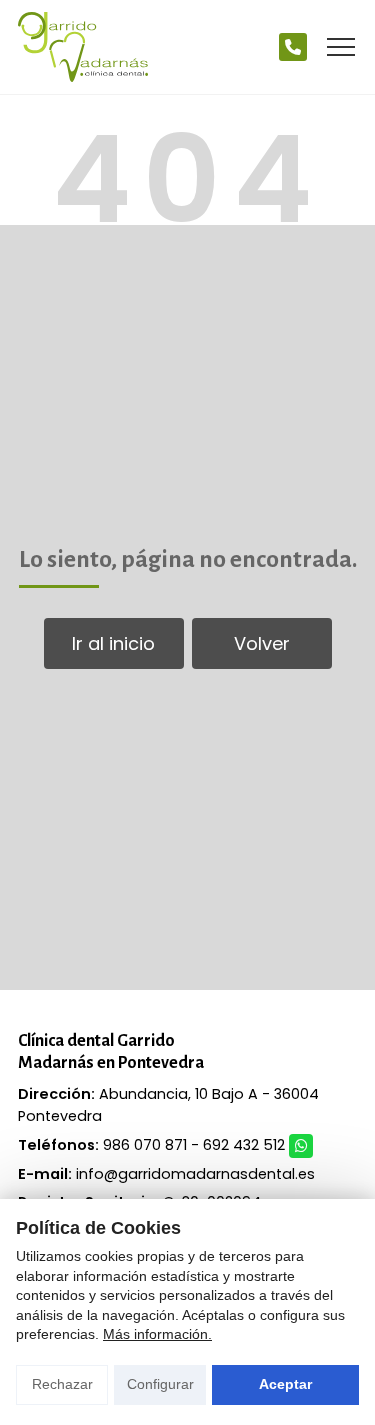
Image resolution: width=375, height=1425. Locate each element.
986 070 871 (145, 1145)
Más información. (157, 1334)
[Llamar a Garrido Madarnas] (293, 47)
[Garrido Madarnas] (83, 47)
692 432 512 (244, 1145)
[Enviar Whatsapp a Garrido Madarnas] (301, 1146)
